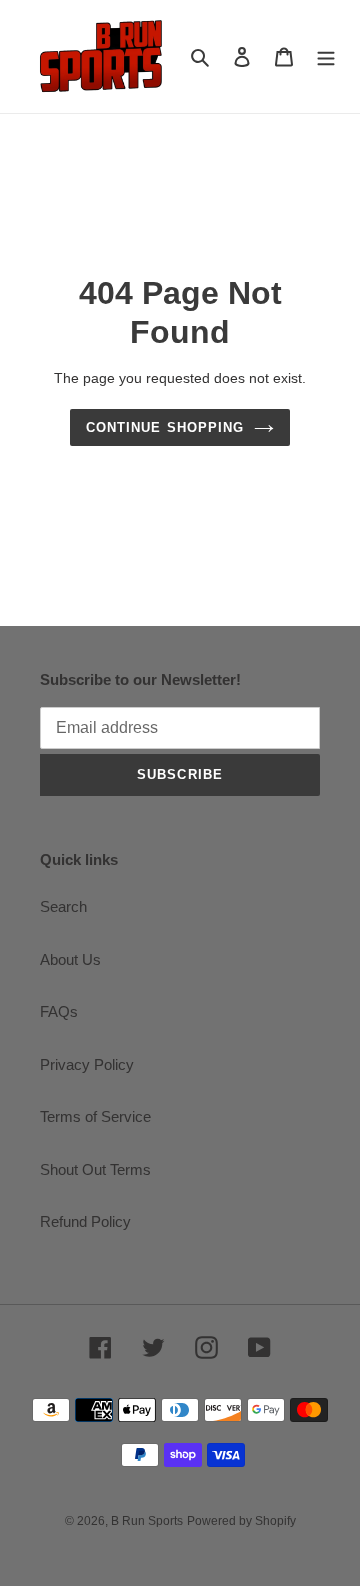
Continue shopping (165, 427)
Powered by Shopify (241, 1521)
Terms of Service (95, 1116)
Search (63, 906)
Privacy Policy (87, 1064)
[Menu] (326, 56)
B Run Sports (147, 1521)
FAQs (59, 1011)
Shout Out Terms (95, 1169)
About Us (70, 959)
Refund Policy (85, 1221)
